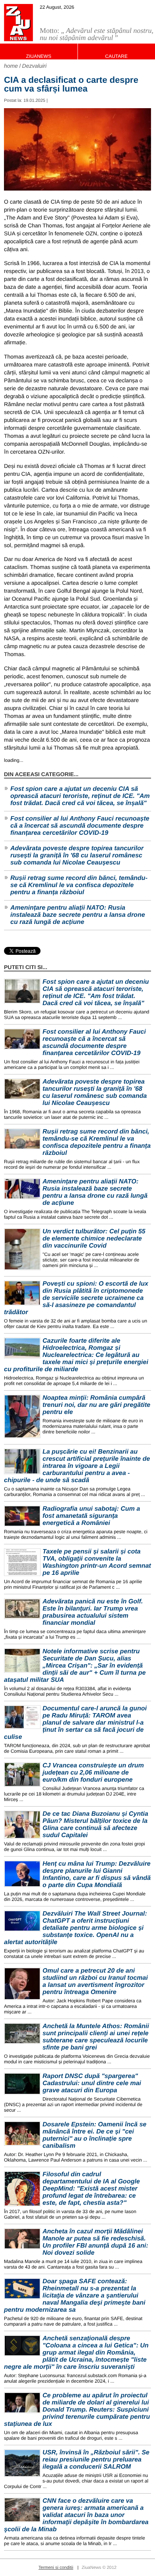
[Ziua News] (18, 23)
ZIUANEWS (39, 56)
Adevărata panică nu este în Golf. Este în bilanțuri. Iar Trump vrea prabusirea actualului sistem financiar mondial (93, 1612)
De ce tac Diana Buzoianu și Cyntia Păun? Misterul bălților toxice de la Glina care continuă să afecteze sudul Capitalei (95, 1825)
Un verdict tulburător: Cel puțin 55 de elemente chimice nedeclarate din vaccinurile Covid (94, 1239)
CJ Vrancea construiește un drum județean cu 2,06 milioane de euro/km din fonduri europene (93, 1773)
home (11, 66)
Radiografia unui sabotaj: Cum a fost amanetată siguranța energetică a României (91, 1516)
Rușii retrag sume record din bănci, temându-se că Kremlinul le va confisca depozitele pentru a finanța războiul (79, 885)
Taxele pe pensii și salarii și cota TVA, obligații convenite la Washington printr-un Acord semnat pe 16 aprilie (97, 1562)
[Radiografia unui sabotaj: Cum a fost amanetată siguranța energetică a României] (22, 1516)
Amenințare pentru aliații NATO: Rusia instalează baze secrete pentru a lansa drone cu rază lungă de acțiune (78, 915)
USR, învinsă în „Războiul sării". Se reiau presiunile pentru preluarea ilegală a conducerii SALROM (96, 2460)
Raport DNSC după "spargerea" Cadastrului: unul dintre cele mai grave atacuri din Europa (92, 2083)
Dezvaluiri (34, 66)
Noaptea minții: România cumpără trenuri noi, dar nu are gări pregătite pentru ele (96, 1405)
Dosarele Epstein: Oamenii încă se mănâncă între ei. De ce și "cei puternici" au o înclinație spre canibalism (94, 2135)
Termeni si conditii (56, 2568)
